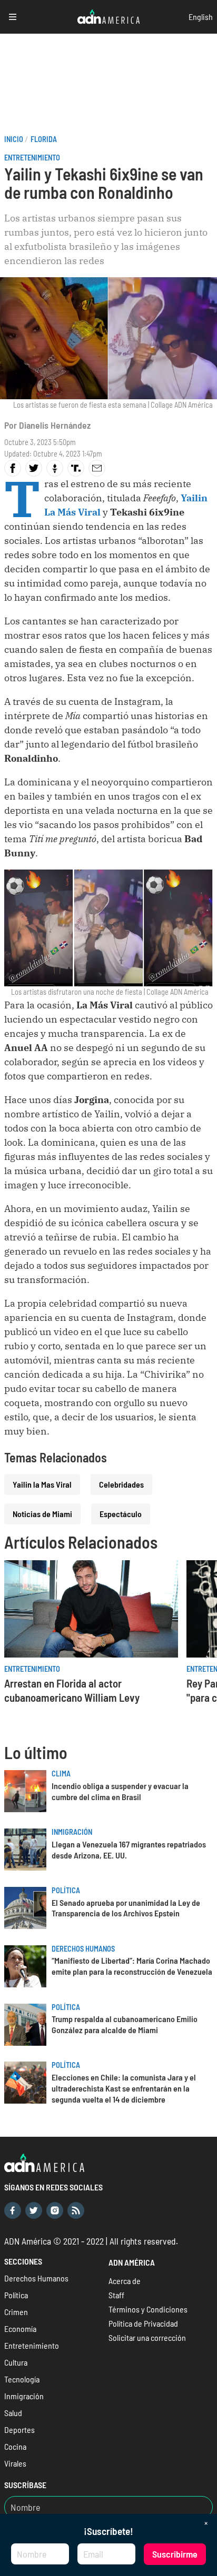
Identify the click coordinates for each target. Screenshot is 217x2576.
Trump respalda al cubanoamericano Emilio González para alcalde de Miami (125, 2024)
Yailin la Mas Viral (42, 1484)
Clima (61, 1774)
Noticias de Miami (42, 1514)
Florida (44, 139)
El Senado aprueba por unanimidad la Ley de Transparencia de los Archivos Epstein (126, 1908)
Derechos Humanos (83, 1949)
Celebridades (121, 1484)
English (201, 17)
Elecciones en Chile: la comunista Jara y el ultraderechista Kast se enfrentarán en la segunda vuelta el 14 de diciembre (124, 2088)
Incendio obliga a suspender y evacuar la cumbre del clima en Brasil (120, 1791)
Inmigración (72, 1832)
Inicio (14, 139)
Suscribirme (175, 2554)
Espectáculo (121, 1514)
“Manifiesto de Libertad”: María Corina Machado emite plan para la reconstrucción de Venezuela (132, 1966)
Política (66, 1890)
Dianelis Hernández (55, 425)
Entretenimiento (32, 158)
